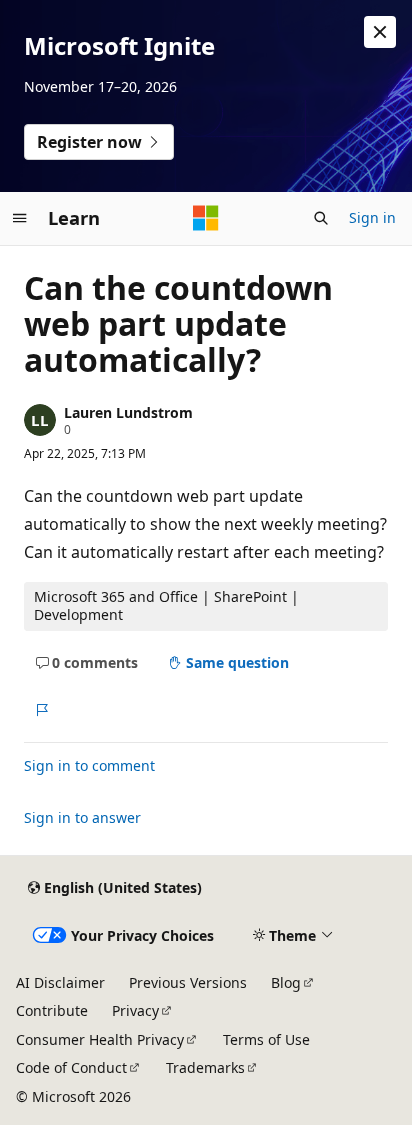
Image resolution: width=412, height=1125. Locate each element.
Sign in (372, 217)
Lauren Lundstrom (128, 412)
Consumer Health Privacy (100, 1039)
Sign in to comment (89, 765)
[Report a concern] (41, 710)
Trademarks (205, 1067)
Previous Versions (188, 982)
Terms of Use (266, 1039)
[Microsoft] (206, 218)
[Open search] (321, 218)
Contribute (52, 1010)
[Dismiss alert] (380, 32)
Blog (286, 982)
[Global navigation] (20, 218)
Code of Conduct (71, 1067)
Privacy (135, 1010)
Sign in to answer (82, 817)
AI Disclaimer (60, 982)
